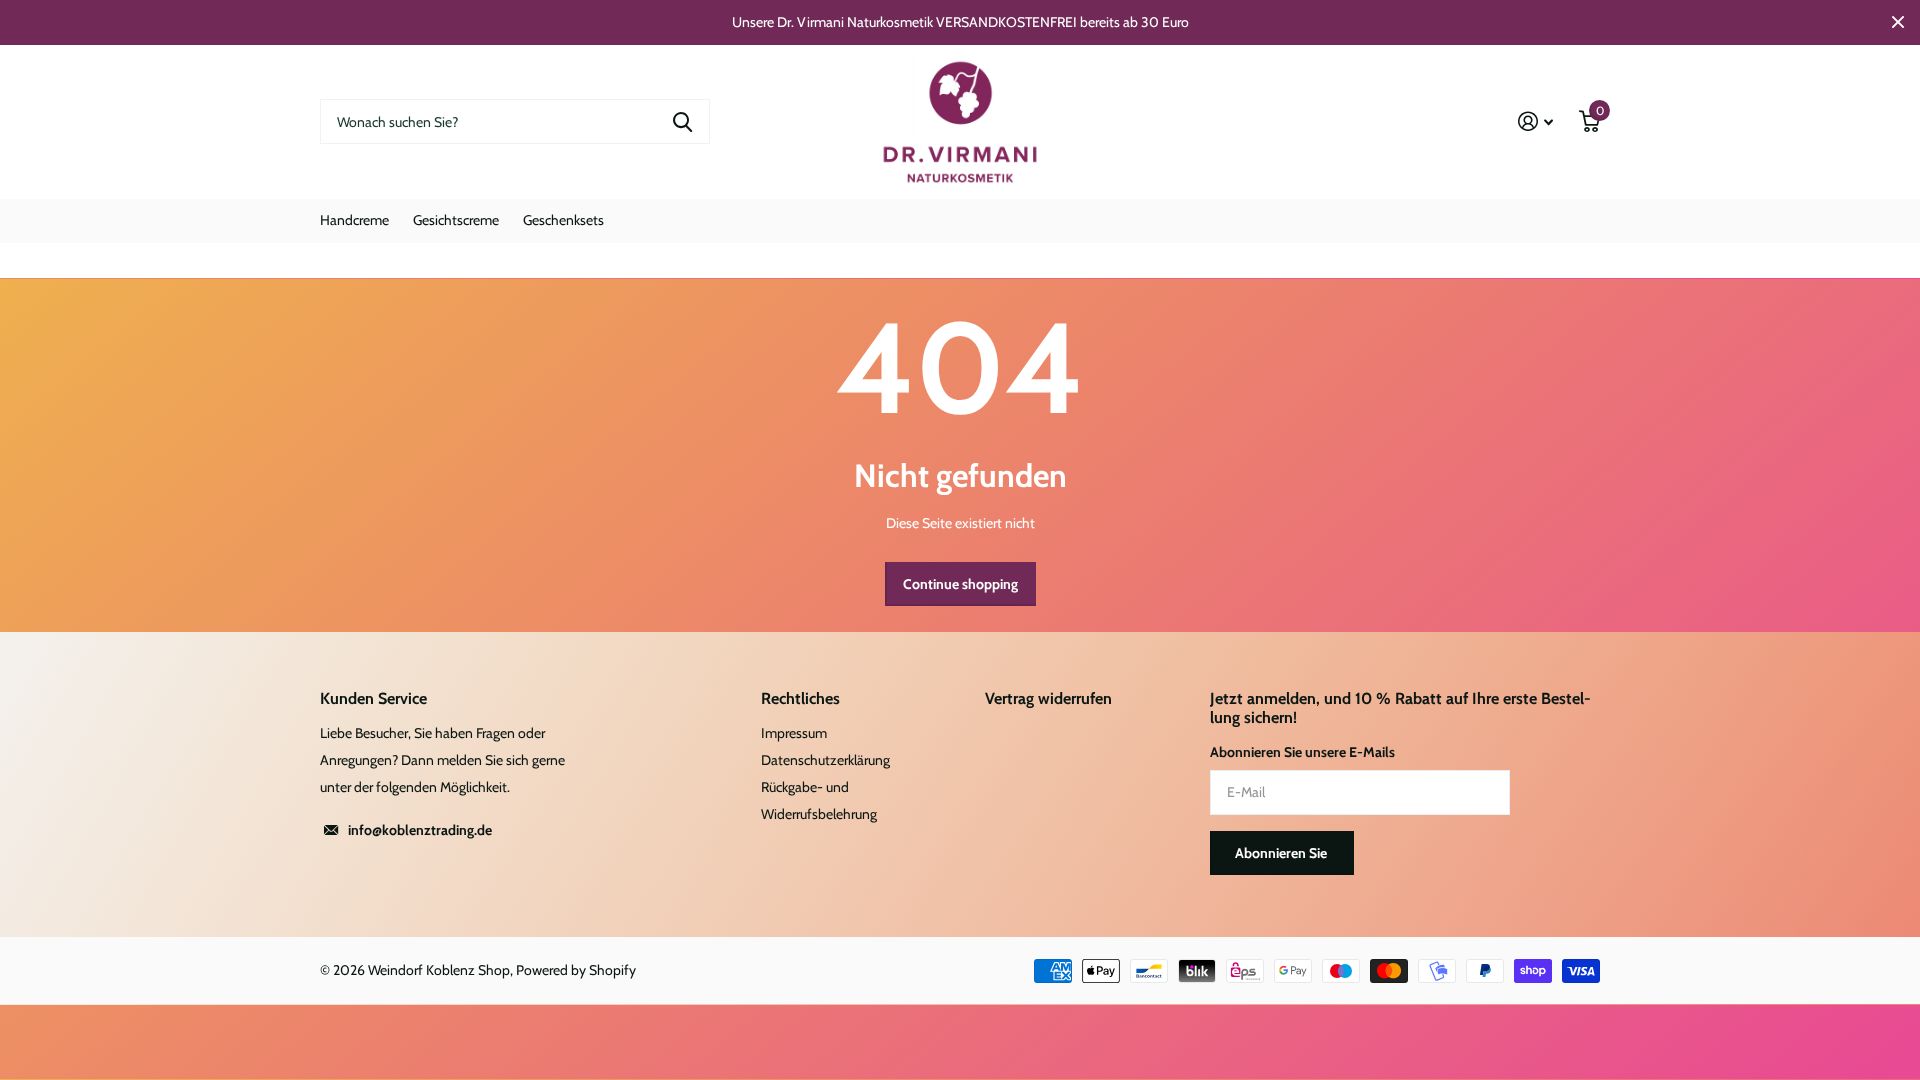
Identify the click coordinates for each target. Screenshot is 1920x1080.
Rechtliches (800, 698)
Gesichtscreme (456, 220)
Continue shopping (960, 584)
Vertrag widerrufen (1048, 698)
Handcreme (354, 220)
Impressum (794, 733)
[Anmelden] (1535, 121)
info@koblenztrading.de (420, 830)
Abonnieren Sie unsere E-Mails (1302, 752)
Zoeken (682, 121)
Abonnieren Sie (1282, 853)
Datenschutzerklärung (825, 760)
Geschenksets (563, 220)
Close (1898, 22)
